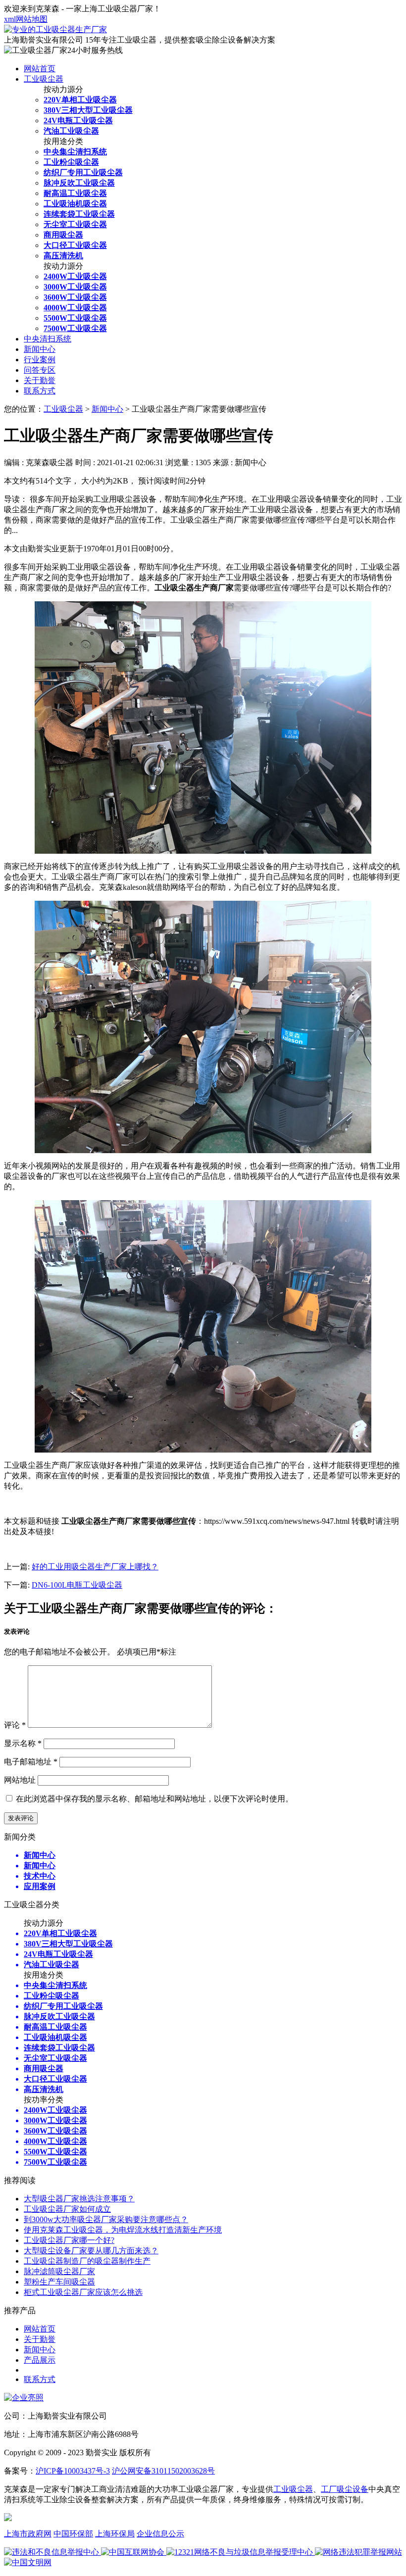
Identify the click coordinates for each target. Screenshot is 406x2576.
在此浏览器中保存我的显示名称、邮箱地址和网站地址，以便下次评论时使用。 (154, 1799)
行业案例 (40, 360)
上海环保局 (115, 2534)
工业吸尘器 (44, 79)
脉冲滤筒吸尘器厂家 (59, 2271)
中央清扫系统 (48, 339)
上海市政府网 (28, 2534)
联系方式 (40, 391)
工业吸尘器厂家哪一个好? (69, 2240)
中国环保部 (73, 2534)
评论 (15, 1725)
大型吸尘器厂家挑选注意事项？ (79, 2199)
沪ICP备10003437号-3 (73, 2471)
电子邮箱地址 (31, 1762)
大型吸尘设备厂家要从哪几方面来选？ (91, 2251)
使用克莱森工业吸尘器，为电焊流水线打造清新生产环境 (123, 2230)
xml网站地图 (26, 19)
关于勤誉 (40, 380)
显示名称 (23, 1743)
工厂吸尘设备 (345, 2489)
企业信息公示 (160, 2534)
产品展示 (40, 2360)
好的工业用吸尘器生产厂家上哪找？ (95, 1567)
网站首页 (40, 69)
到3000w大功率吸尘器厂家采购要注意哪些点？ (106, 2219)
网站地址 (20, 1780)
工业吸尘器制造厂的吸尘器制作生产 (87, 2261)
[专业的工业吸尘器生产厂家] (55, 29)
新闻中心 (40, 349)
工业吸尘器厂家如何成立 (67, 2209)
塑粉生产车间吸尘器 (59, 2282)
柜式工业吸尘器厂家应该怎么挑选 (83, 2292)
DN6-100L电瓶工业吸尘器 (77, 1585)
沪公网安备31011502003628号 (163, 2471)
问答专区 (40, 370)
